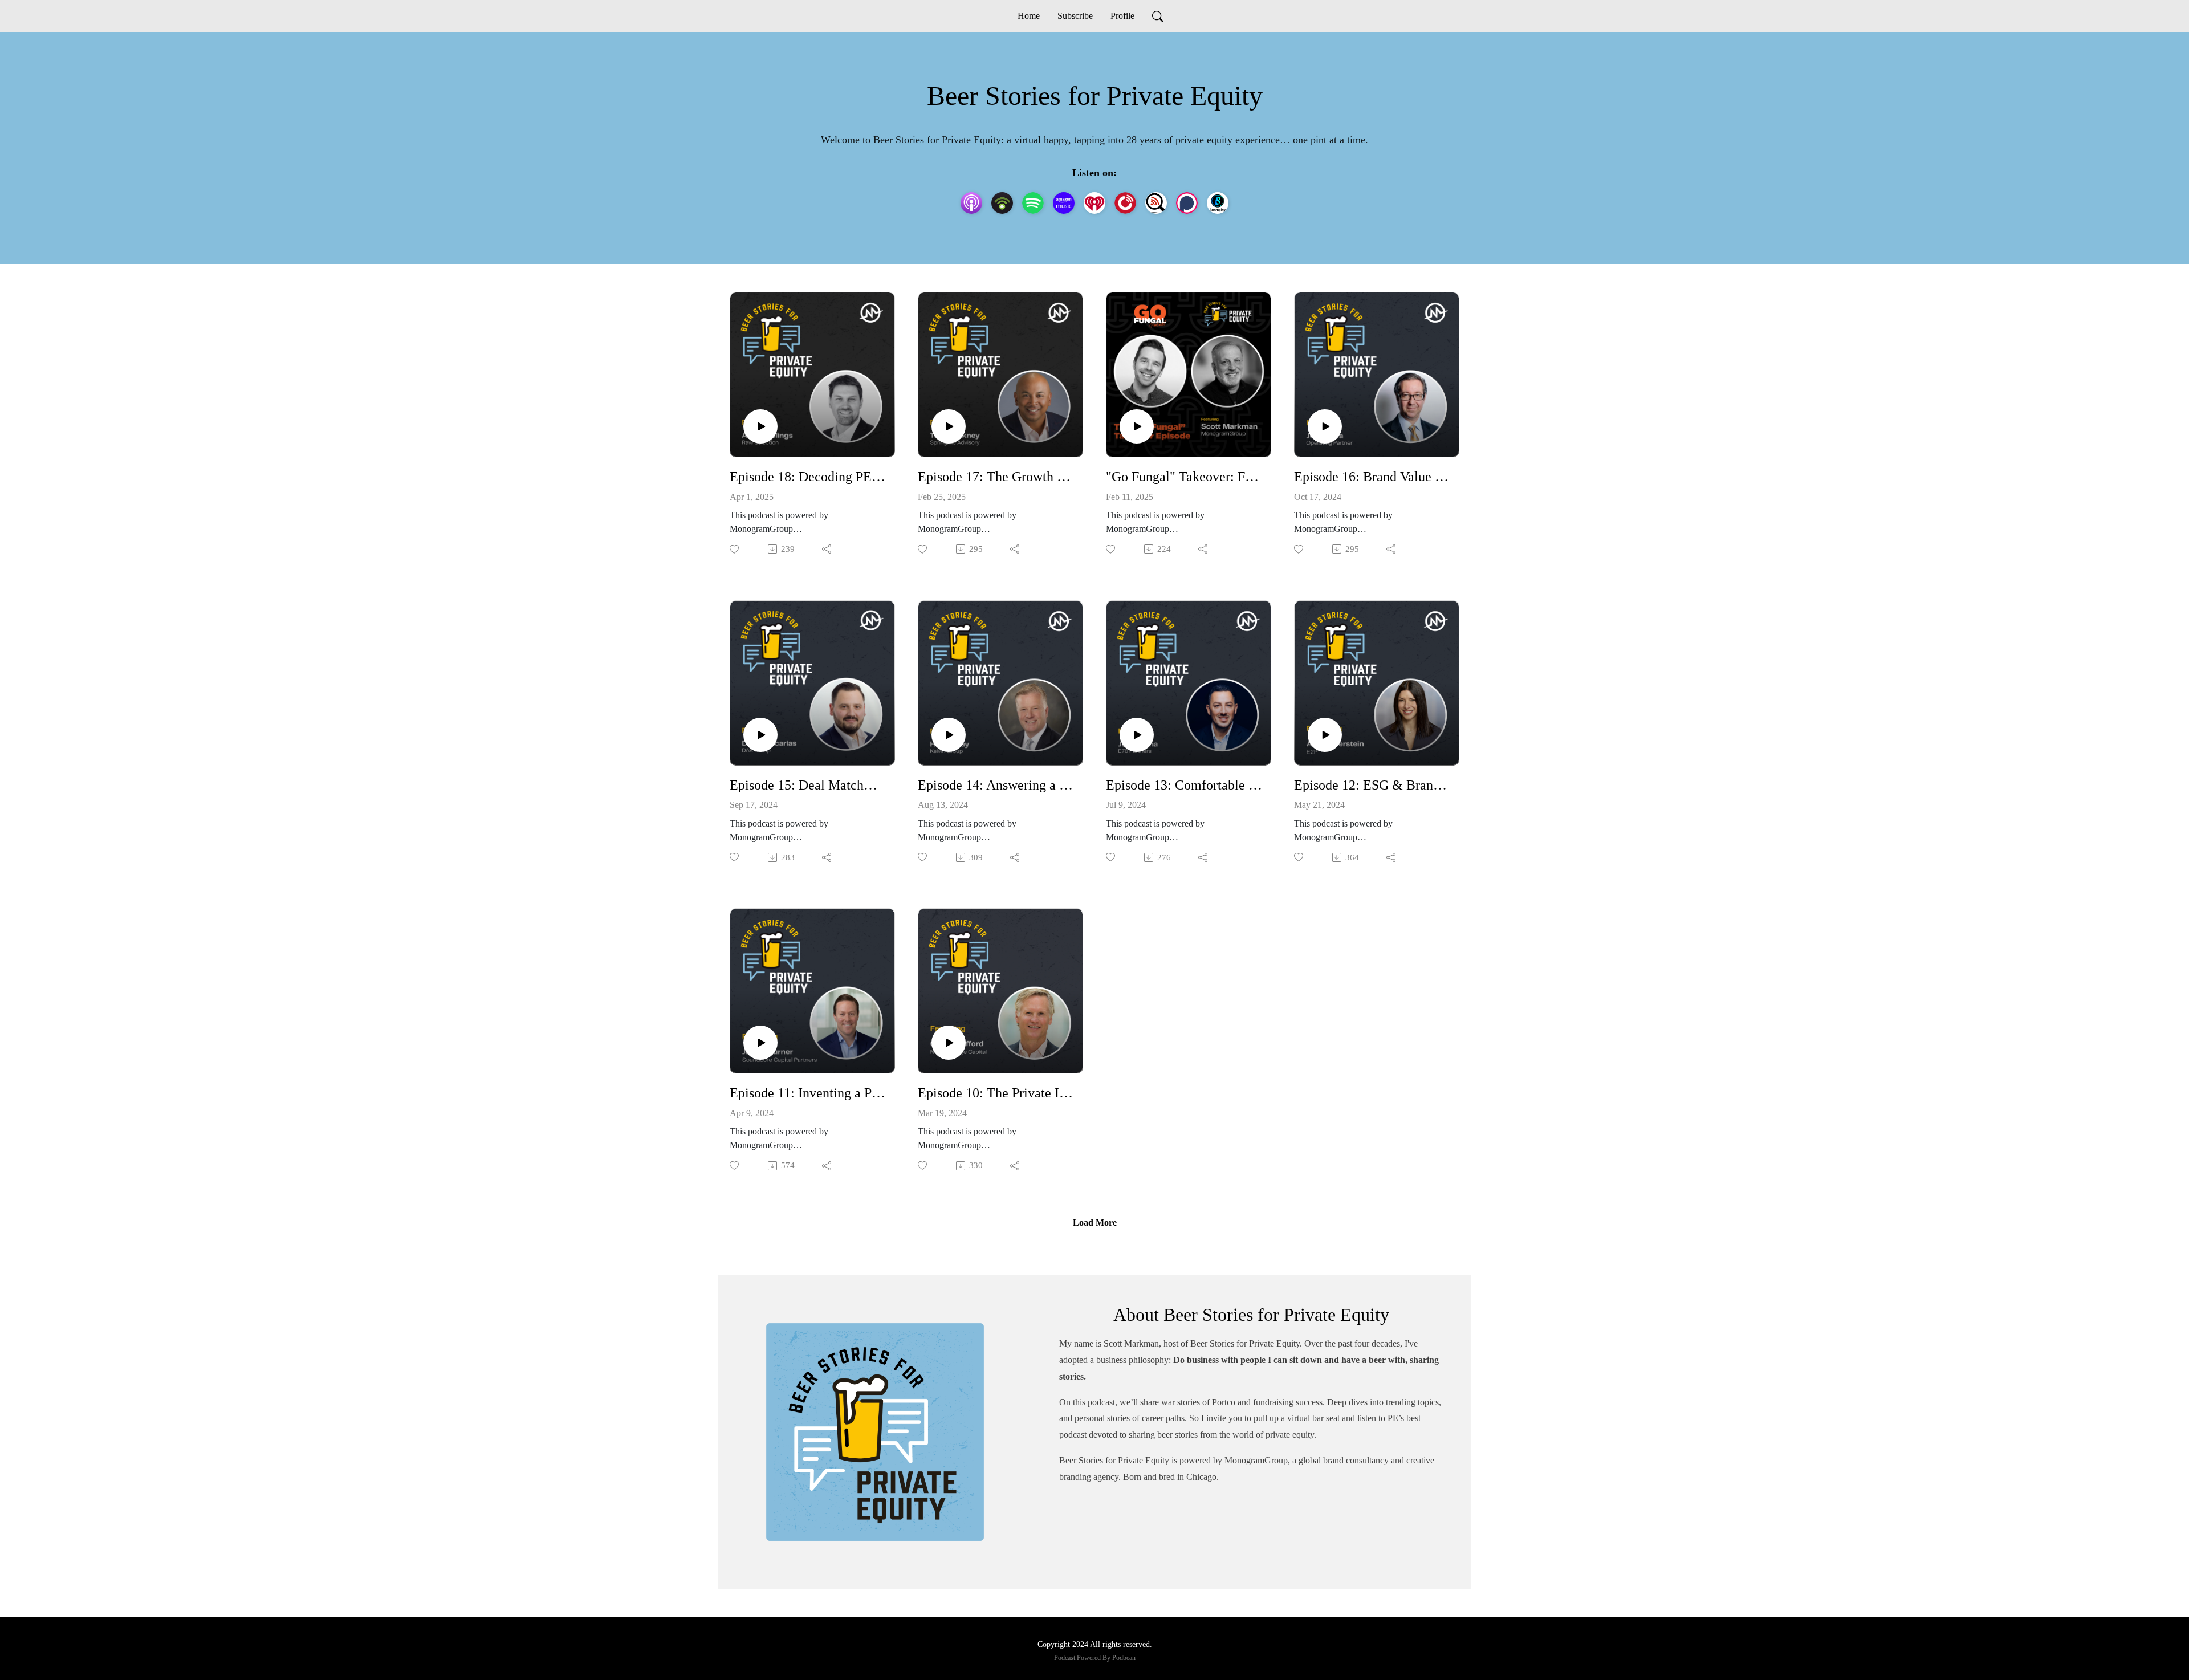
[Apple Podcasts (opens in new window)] (971, 203)
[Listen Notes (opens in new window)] (1156, 203)
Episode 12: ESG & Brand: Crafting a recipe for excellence (1372, 785)
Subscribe (1075, 16)
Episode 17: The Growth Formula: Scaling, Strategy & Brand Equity (996, 477)
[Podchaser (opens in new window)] (1187, 203)
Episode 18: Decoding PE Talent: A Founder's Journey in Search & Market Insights (808, 477)
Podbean (1124, 1658)
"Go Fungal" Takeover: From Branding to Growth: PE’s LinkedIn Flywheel (1184, 477)
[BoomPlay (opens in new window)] (1218, 203)
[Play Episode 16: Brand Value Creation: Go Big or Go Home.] (1325, 426)
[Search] (1158, 16)
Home (1029, 16)
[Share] (827, 549)
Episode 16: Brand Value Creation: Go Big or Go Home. (1372, 477)
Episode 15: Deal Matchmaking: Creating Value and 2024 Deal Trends (808, 785)
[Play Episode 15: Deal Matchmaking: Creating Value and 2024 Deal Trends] (760, 735)
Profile (1122, 16)
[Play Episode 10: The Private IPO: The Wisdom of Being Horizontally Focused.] (949, 1043)
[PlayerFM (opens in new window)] (1125, 203)
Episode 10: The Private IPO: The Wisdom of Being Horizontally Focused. (996, 1093)
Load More (1095, 1223)
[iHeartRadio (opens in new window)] (1094, 203)
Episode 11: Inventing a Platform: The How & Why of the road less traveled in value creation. (808, 1093)
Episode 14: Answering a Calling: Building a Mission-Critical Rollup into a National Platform (996, 785)
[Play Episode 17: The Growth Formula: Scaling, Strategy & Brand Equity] (949, 426)
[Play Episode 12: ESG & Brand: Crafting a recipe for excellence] (1325, 735)
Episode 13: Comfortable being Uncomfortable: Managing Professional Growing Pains (1184, 785)
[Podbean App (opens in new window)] (1002, 203)
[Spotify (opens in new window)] (1033, 203)
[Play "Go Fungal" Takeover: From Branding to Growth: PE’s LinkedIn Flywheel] (1137, 426)
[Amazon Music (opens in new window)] (1064, 203)
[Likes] (735, 549)
